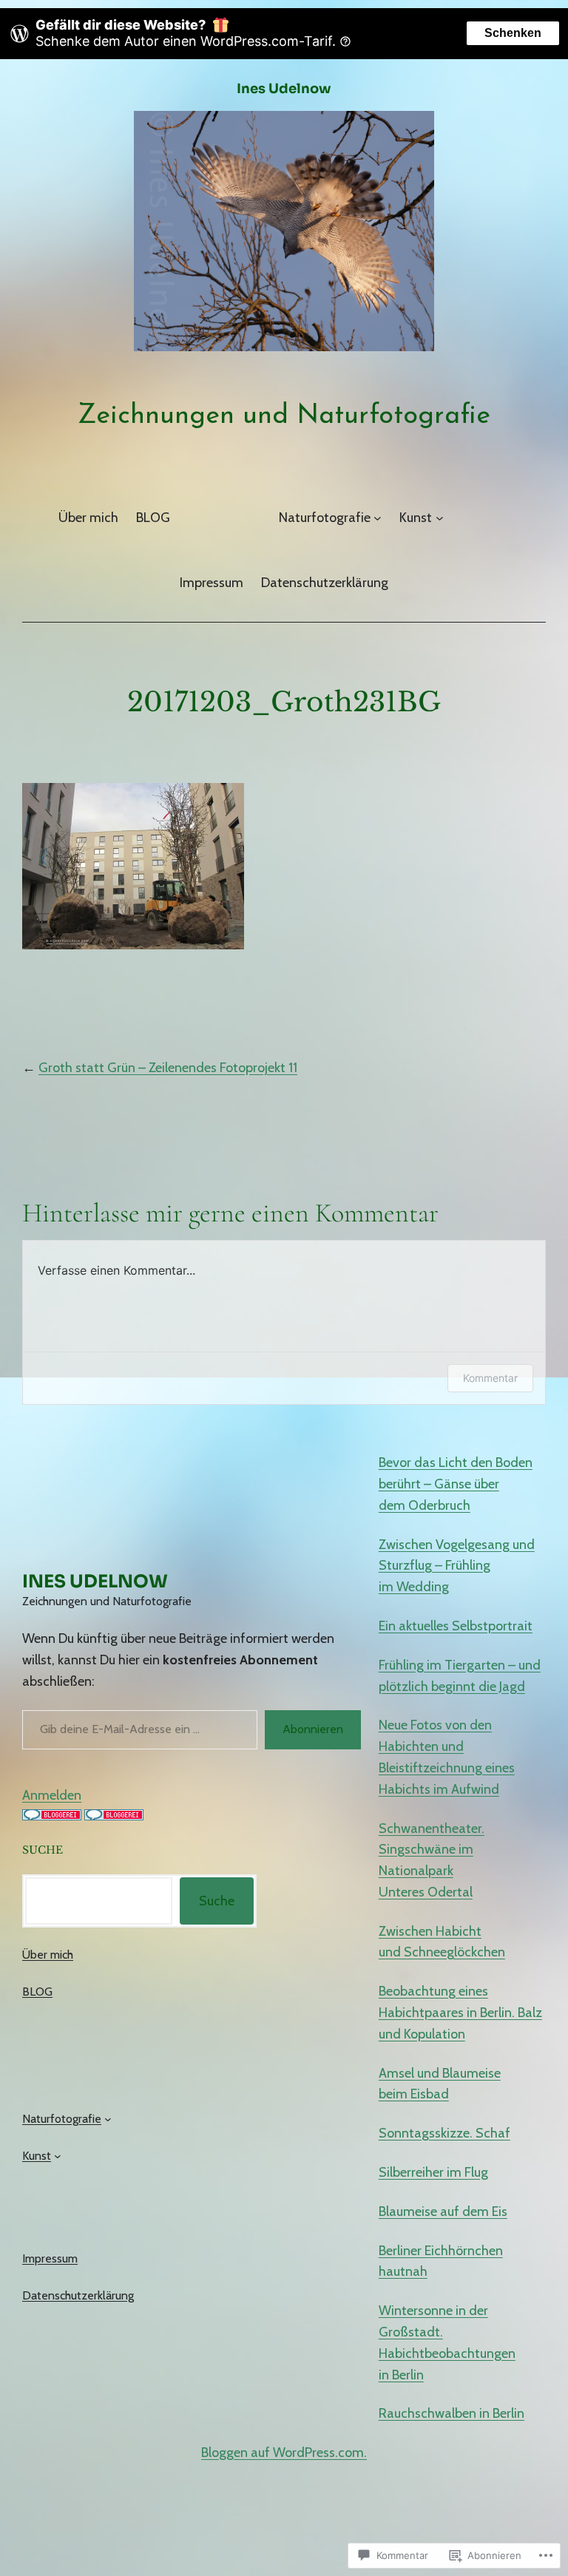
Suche (217, 1901)
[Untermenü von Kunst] (440, 518)
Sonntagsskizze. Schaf (444, 2133)
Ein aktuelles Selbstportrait (456, 1626)
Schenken (513, 33)
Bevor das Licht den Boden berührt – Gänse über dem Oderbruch (456, 1484)
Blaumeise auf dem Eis (443, 2211)
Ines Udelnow (284, 89)
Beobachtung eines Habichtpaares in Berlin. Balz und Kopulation (460, 2013)
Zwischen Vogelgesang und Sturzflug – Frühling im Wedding (457, 1566)
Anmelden (52, 1795)
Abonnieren (313, 1729)
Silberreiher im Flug (433, 2172)
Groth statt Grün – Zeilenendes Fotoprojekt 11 (168, 1068)
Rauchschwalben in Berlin (452, 2413)
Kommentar (490, 1378)
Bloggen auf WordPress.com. (284, 2453)
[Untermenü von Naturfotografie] (378, 518)
